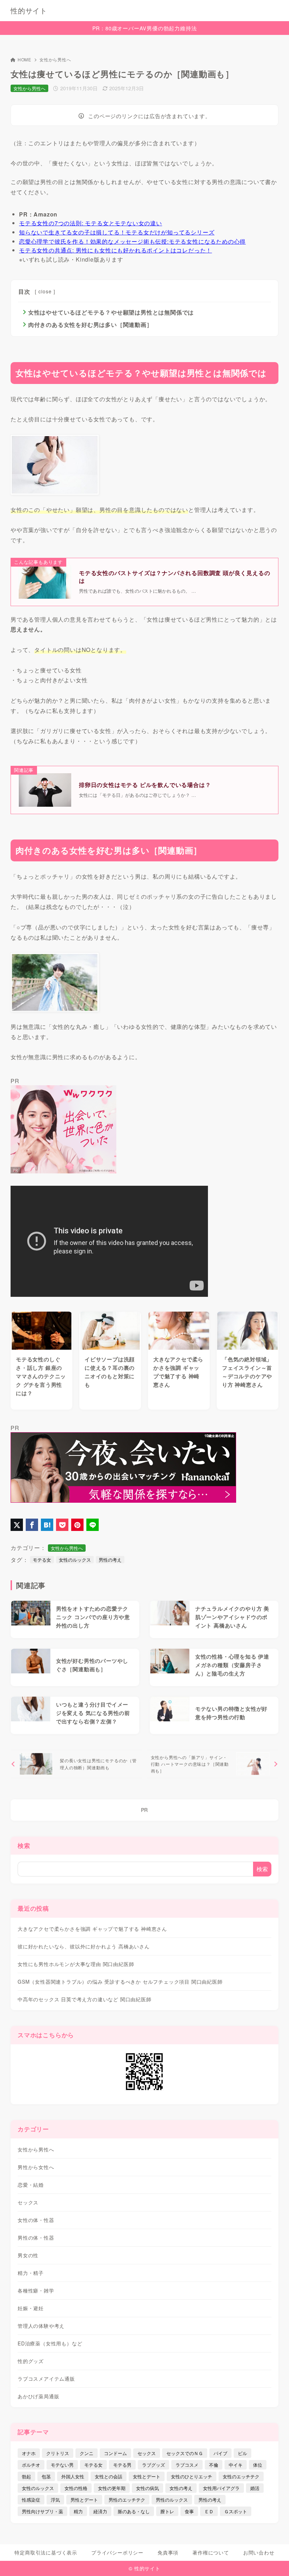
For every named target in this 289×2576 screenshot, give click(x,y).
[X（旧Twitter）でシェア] (17, 1525)
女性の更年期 (112, 2488)
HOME (24, 59)
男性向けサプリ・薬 (42, 2511)
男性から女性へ (36, 2167)
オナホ (29, 2453)
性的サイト (29, 11)
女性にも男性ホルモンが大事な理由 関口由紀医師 (76, 1964)
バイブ (220, 2453)
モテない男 (62, 2465)
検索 (24, 1845)
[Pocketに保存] (62, 1525)
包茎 (46, 2476)
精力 (78, 2511)
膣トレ (167, 2511)
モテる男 (122, 2465)
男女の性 (28, 2255)
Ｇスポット (236, 2511)
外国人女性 (73, 2476)
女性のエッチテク (241, 2476)
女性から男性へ (55, 59)
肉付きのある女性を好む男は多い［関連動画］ (90, 325)
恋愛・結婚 (31, 2185)
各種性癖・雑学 (36, 2290)
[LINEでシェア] (93, 1525)
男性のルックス (172, 2500)
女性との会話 (109, 2476)
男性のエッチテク (127, 2500)
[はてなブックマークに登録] (47, 1525)
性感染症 (31, 2500)
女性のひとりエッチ (192, 2476)
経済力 (100, 2511)
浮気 (55, 2500)
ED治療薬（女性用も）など (50, 2343)
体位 (258, 2465)
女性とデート (147, 2476)
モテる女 (42, 1560)
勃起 (26, 2476)
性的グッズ (31, 2361)
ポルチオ (31, 2465)
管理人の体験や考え (41, 2326)
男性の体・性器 (36, 2238)
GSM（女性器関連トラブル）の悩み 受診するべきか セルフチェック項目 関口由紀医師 (120, 1982)
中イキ (236, 2465)
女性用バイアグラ (221, 2488)
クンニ (87, 2453)
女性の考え (181, 2488)
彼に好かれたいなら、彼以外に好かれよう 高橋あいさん (84, 1946)
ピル (242, 2453)
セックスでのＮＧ (185, 2453)
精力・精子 (31, 2273)
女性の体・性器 (36, 2220)
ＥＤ (209, 2511)
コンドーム (115, 2453)
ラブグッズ (153, 2465)
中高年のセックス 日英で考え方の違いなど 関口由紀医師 (85, 1999)
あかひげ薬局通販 (38, 2396)
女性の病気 (147, 2488)
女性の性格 (76, 2488)
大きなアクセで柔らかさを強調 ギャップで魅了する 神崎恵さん (92, 1929)
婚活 (255, 2488)
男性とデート (84, 2500)
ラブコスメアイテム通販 (46, 2379)
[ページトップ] (275, 2562)
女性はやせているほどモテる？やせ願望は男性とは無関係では (111, 312)
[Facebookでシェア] (32, 1525)
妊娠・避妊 (31, 2308)
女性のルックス (75, 1560)
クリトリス (58, 2453)
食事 (189, 2511)
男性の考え (110, 1560)
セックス (28, 2202)
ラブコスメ (187, 2465)
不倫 (214, 2465)
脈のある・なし (134, 2511)
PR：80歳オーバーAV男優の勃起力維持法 (145, 28)
